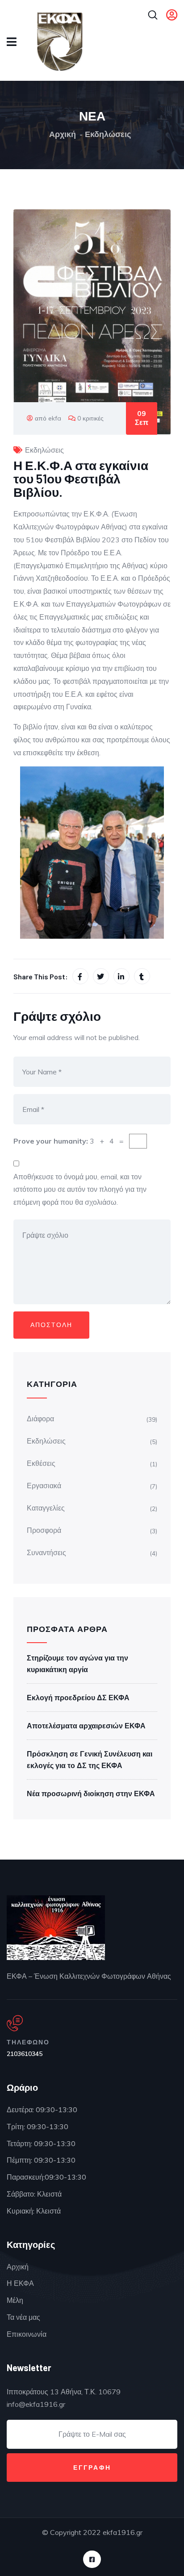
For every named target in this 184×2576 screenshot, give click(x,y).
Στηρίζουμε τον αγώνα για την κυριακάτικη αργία (77, 1664)
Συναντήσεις (46, 1552)
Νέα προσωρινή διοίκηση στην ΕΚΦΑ (91, 1794)
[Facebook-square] (92, 2559)
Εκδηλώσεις (108, 134)
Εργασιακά (44, 1486)
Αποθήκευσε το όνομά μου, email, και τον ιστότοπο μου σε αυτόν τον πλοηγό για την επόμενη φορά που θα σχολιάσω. (80, 1190)
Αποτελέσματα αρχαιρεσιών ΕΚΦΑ (86, 1726)
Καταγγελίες (46, 1508)
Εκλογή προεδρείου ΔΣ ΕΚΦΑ (78, 1698)
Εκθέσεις (41, 1463)
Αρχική (63, 134)
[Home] (56, 1928)
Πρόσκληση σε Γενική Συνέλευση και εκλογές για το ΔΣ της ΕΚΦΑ (90, 1760)
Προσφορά (44, 1530)
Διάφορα (40, 1419)
